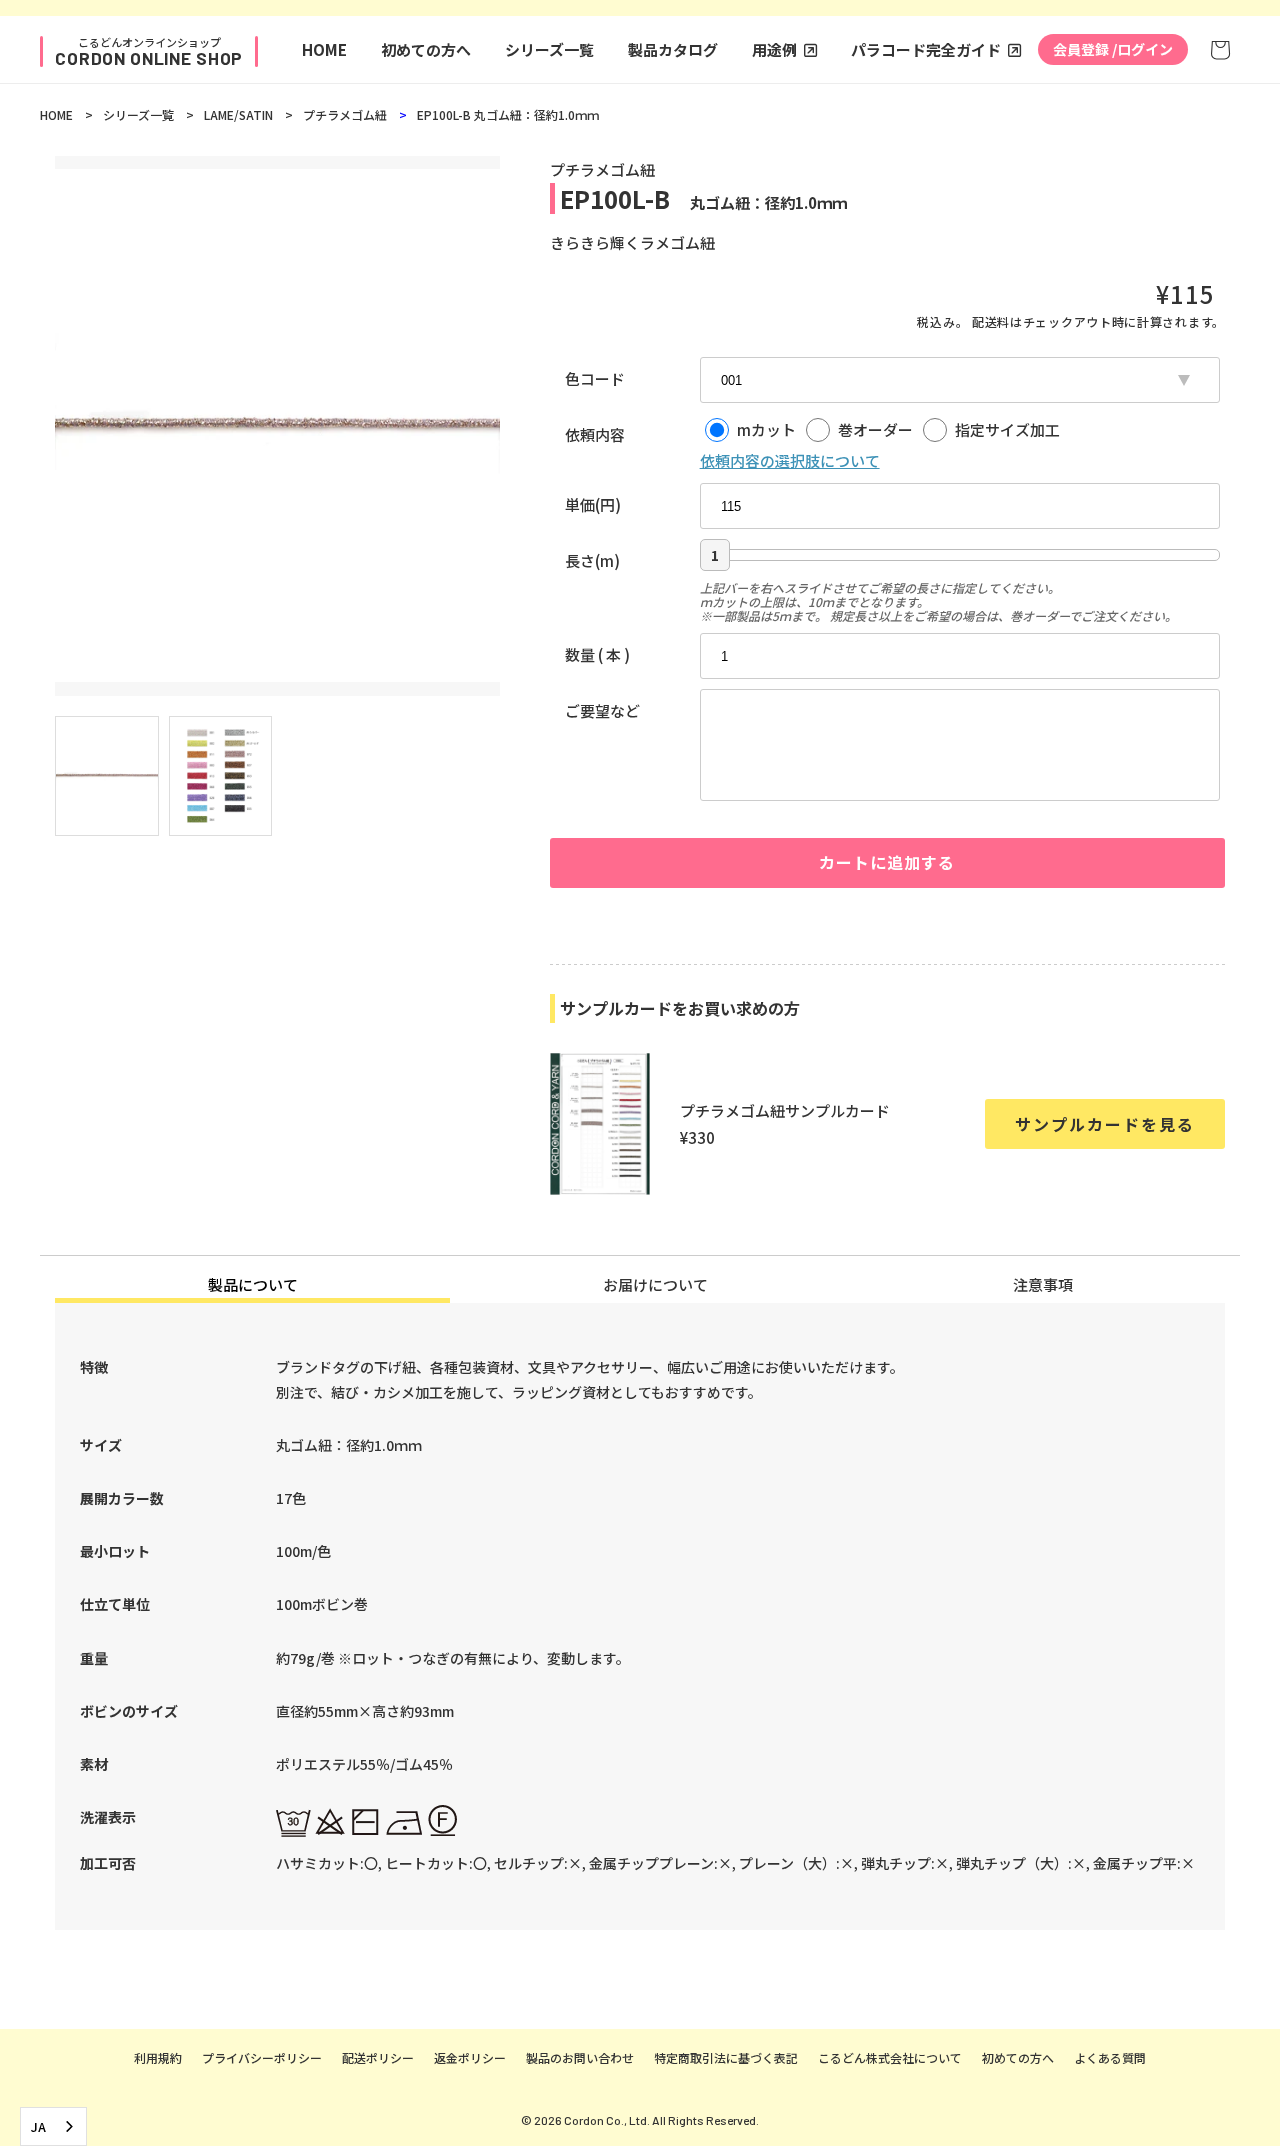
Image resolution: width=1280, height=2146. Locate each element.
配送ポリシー (378, 2057)
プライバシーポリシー (262, 2057)
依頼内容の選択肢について (790, 460)
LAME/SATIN (238, 114)
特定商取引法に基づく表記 (726, 2057)
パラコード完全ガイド (926, 49)
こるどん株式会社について (890, 2057)
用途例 (774, 49)
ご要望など (602, 710)
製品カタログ (673, 49)
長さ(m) (592, 560)
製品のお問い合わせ (580, 2057)
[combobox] (53, 2126)
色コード (595, 378)
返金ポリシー (470, 2057)
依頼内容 (595, 434)
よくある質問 (1110, 2057)
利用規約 (158, 2057)
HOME (324, 49)
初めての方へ (426, 49)
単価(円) (593, 504)
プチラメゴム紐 (345, 114)
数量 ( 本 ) (597, 654)
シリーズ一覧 (549, 49)
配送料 (991, 321)
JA (38, 2126)
